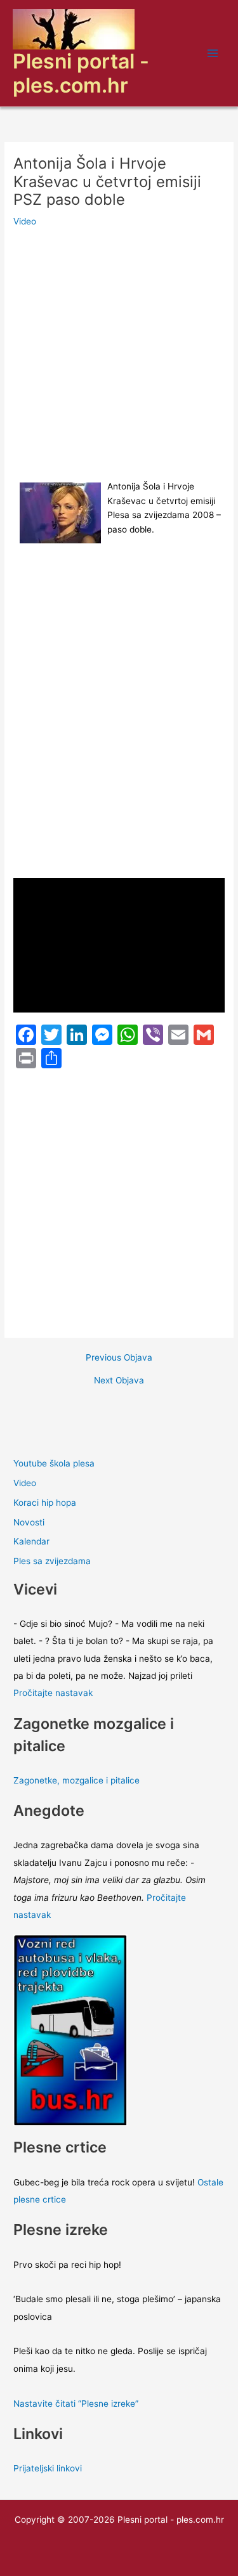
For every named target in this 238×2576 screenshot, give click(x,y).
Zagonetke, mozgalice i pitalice (76, 1780)
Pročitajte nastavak (53, 1693)
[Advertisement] (119, 355)
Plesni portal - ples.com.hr (81, 73)
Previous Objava (119, 1358)
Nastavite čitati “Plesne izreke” (76, 2404)
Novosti (29, 1522)
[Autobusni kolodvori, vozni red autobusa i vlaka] (70, 2029)
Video (25, 221)
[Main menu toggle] (213, 54)
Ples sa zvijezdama (52, 1561)
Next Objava (119, 1381)
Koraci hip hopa (45, 1503)
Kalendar (31, 1541)
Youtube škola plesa (54, 1463)
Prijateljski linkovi (48, 2468)
